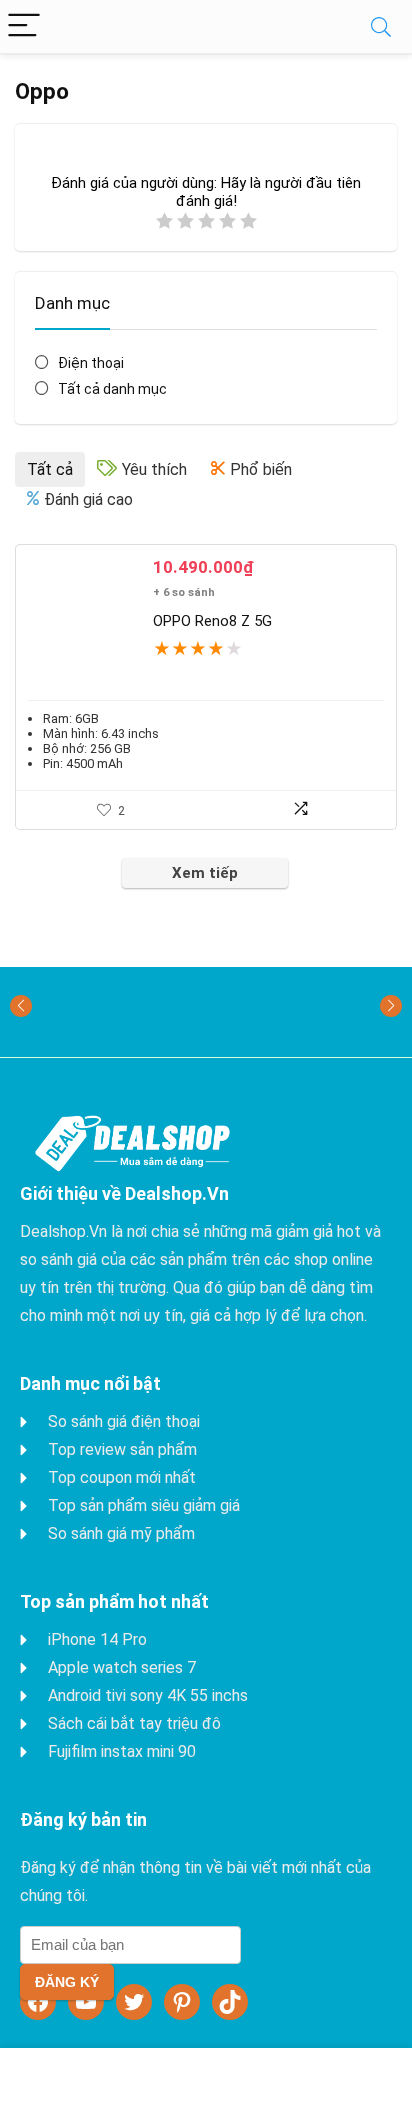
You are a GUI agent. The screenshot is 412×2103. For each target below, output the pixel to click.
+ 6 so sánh (184, 592)
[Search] (381, 26)
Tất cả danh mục (112, 389)
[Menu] (24, 26)
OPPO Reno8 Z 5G (212, 621)
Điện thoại (91, 363)
